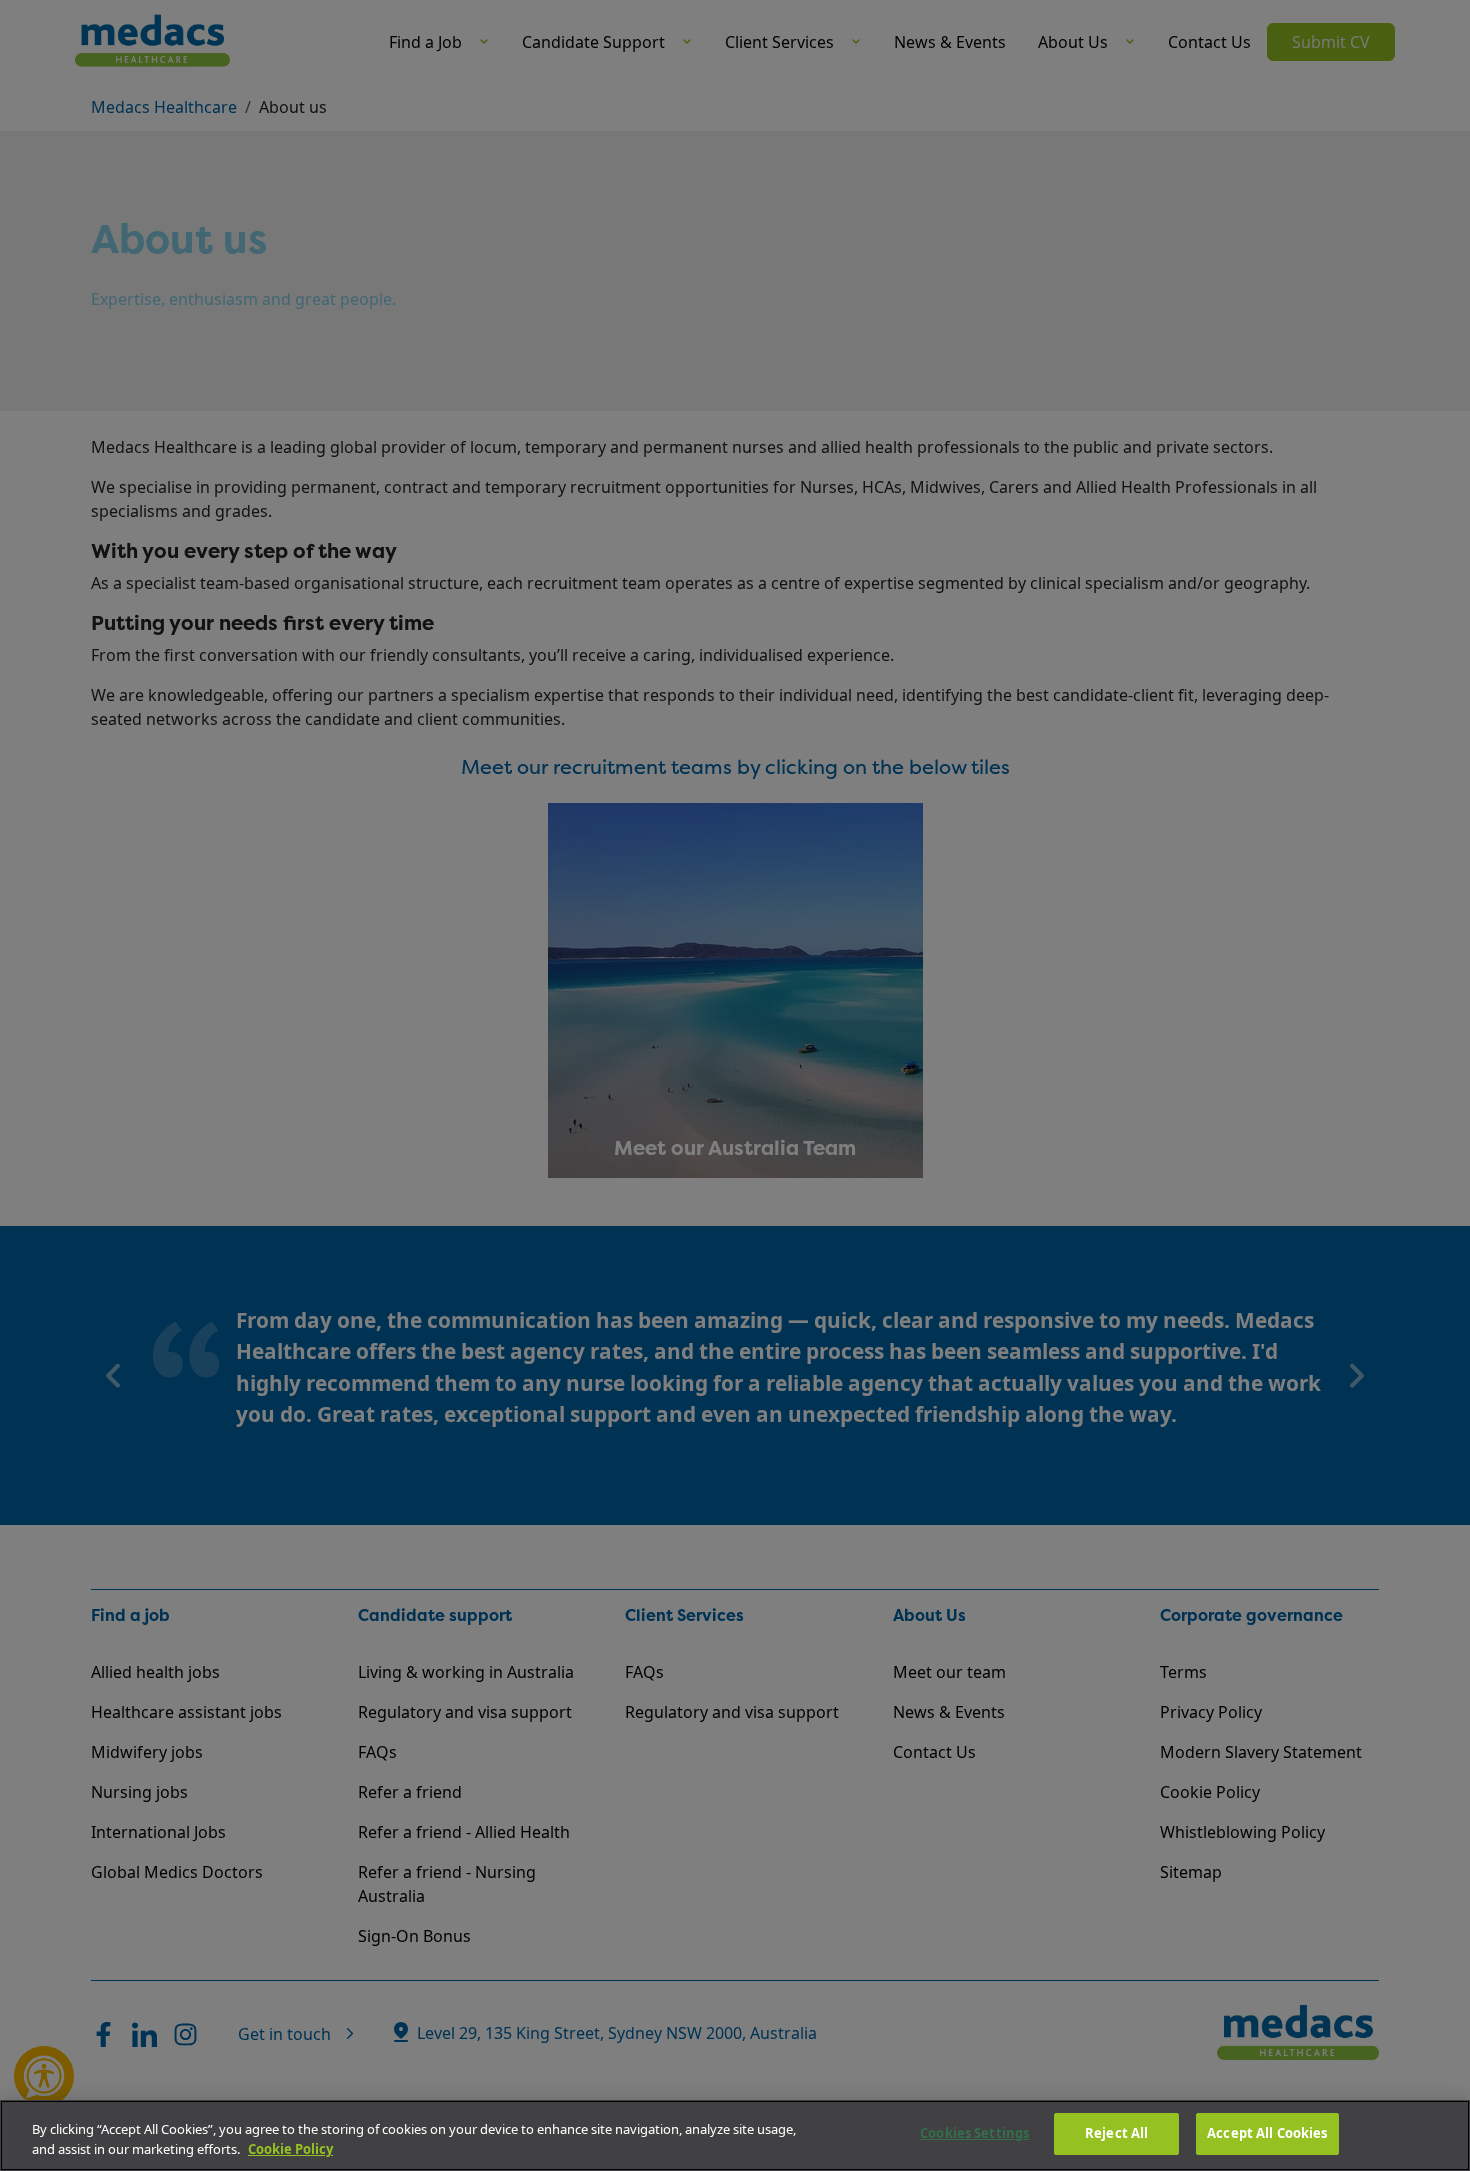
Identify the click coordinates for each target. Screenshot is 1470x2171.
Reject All (1116, 2133)
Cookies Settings (974, 2133)
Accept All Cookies (1267, 2133)
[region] (735, 2135)
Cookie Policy (290, 2149)
